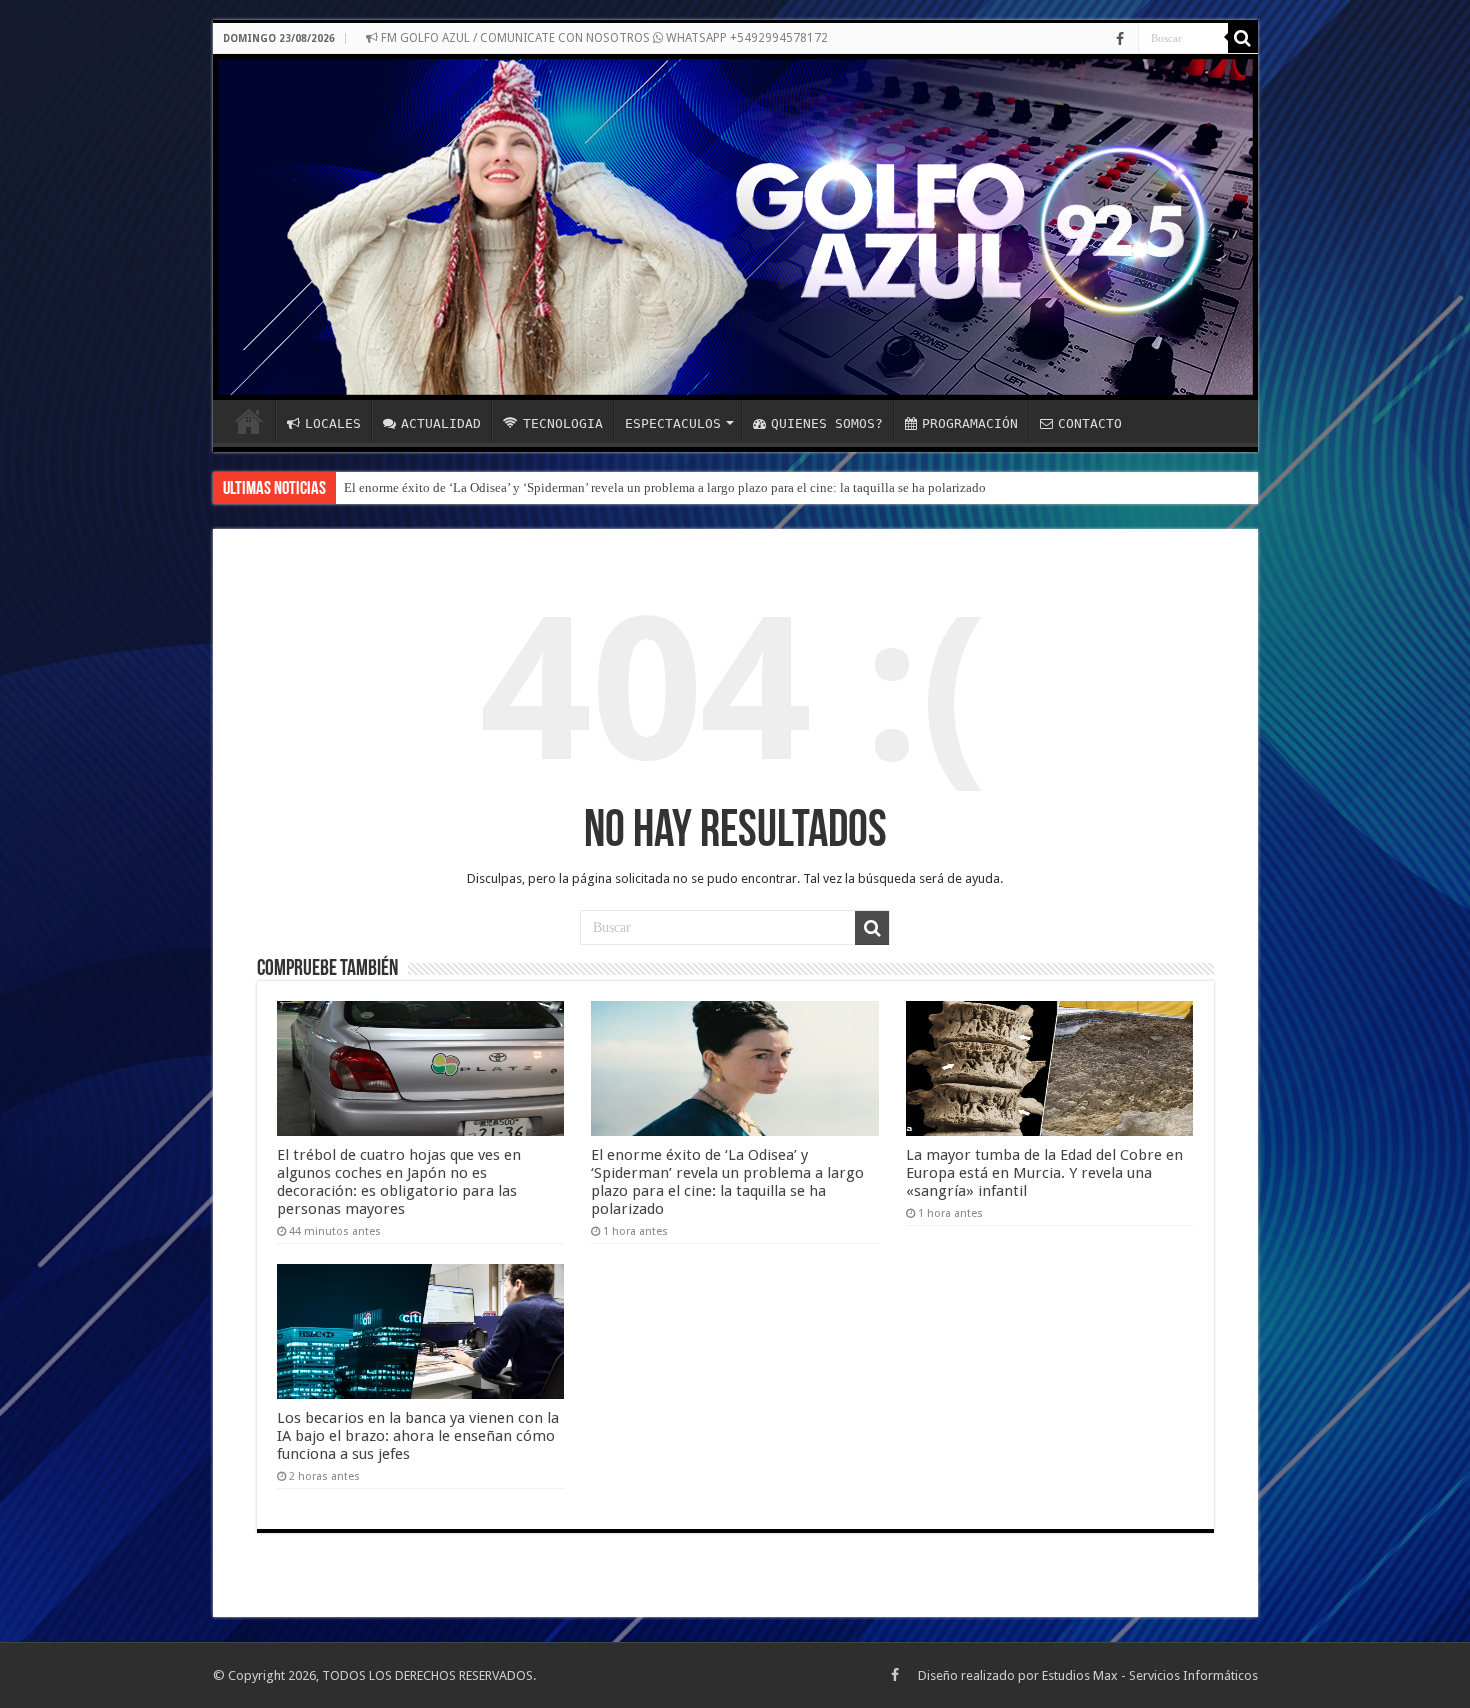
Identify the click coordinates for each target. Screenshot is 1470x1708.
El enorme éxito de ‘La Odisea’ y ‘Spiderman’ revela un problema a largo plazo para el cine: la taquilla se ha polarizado (665, 487)
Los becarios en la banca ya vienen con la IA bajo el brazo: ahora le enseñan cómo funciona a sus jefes (418, 1436)
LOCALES (333, 423)
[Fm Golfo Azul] (735, 227)
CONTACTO (1090, 423)
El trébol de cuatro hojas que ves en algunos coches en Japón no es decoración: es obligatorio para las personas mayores (399, 1182)
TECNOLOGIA (563, 423)
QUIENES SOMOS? (827, 423)
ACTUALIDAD (441, 423)
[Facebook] (1120, 39)
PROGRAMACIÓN (970, 423)
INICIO (249, 421)
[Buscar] (1243, 38)
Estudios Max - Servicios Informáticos (1150, 1675)
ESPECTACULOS (673, 423)
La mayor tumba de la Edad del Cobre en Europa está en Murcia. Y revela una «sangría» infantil (1044, 1173)
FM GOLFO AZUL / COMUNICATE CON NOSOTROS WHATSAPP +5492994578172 (603, 38)
